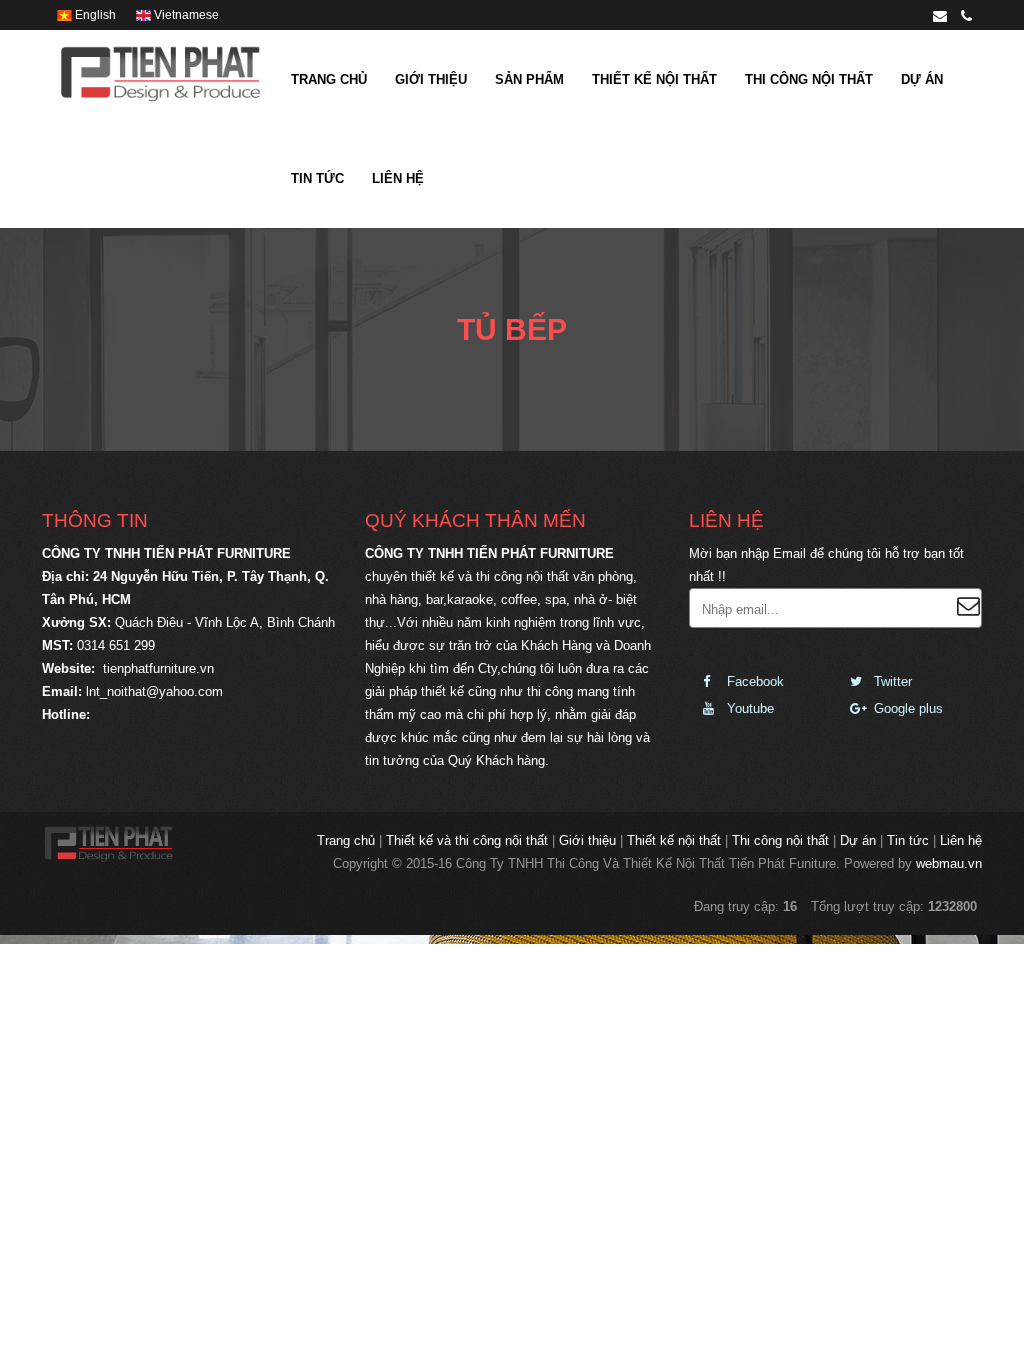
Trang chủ (329, 79)
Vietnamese (185, 15)
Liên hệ (398, 178)
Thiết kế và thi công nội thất (467, 840)
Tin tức (317, 178)
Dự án (922, 79)
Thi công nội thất (809, 79)
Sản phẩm (529, 79)
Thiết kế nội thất (654, 79)
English (94, 15)
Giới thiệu (431, 79)
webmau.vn (949, 863)
